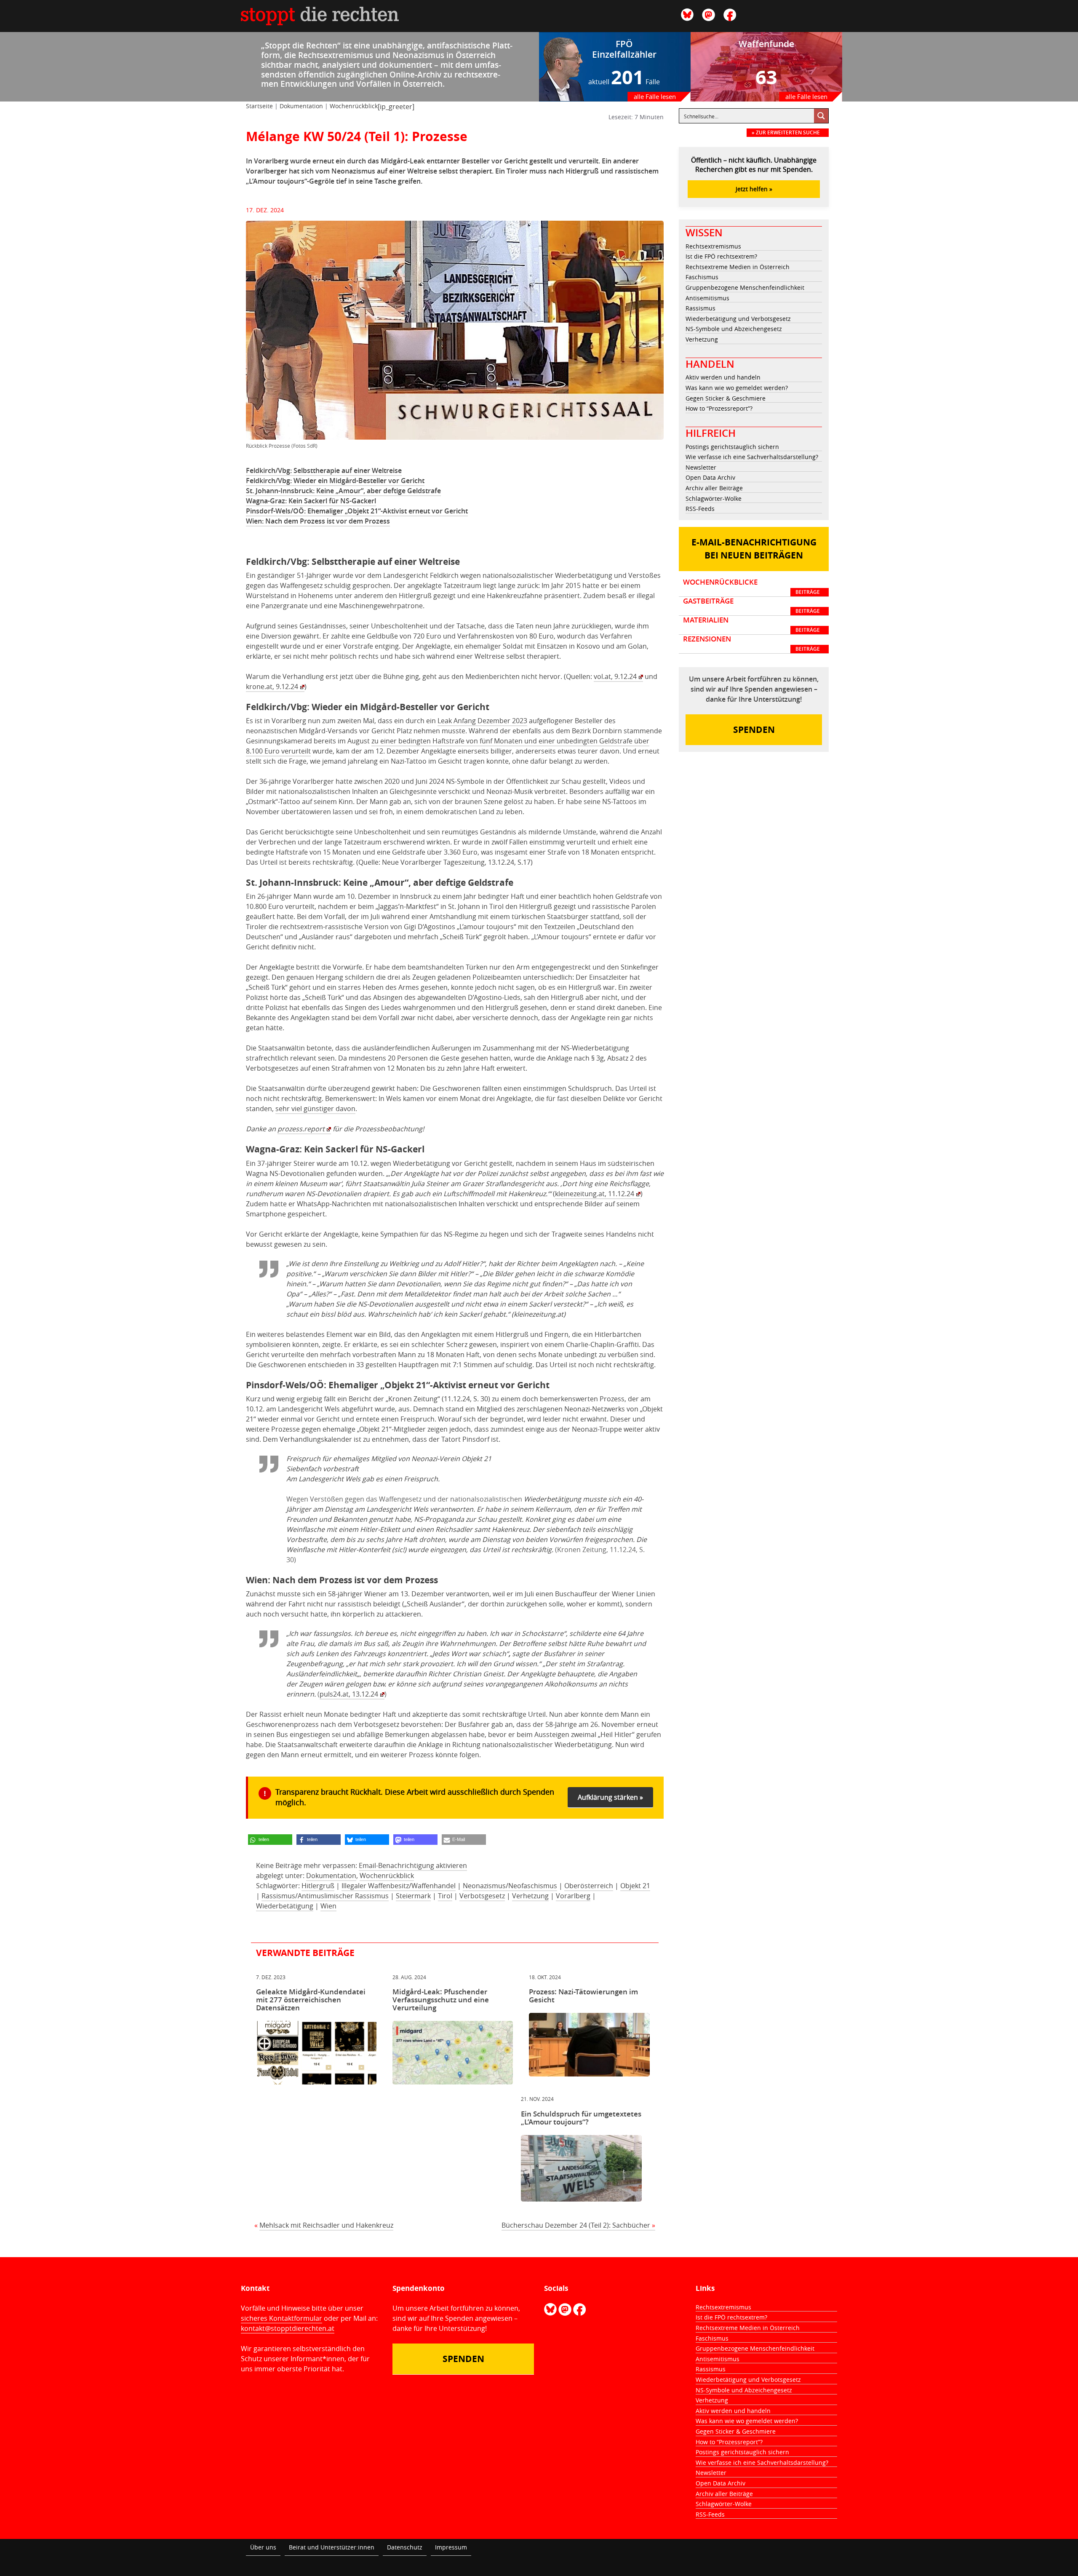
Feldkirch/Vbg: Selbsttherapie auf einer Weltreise (324, 470)
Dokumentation (301, 106)
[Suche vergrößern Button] (821, 116)
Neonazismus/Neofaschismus (510, 1886)
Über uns (263, 2547)
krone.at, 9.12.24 (272, 687)
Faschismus (702, 277)
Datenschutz (405, 2547)
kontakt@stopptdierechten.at (288, 2328)
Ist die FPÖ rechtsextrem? (721, 256)
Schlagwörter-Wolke (714, 498)
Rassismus (700, 308)
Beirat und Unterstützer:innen (332, 2547)
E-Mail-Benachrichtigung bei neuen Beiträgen (754, 549)
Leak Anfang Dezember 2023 (482, 721)
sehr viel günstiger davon (315, 1109)
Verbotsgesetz (482, 1896)
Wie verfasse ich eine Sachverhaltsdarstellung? (752, 457)
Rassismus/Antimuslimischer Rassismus (325, 1896)
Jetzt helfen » (754, 189)
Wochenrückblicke (751, 587)
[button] (270, 1840)
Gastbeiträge (751, 606)
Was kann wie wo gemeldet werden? (737, 388)
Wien (328, 1906)
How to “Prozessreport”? (719, 408)
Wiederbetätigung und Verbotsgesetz (738, 319)
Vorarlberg (573, 1896)
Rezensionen (751, 644)
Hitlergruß (318, 1886)
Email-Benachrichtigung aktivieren (413, 1865)
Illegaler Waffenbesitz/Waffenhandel (399, 1886)
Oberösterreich (589, 1886)
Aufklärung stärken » (610, 1797)
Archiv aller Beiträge (714, 488)
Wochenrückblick (354, 106)
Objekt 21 (635, 1886)
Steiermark (413, 1896)
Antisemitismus (707, 298)
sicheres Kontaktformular (282, 2318)
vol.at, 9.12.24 (615, 676)
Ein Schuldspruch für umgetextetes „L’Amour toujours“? (581, 2118)
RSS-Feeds (700, 509)
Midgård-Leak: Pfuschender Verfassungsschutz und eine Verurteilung (441, 2000)
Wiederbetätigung (285, 1906)
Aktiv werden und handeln (723, 377)
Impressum (451, 2547)
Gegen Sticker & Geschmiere (726, 398)
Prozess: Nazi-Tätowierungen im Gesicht (583, 1996)
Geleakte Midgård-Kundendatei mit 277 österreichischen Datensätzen (311, 2000)
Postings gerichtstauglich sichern (732, 447)
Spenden (754, 730)
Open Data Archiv (710, 477)
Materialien (751, 625)
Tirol (445, 1896)
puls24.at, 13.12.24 (349, 1694)
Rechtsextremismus (713, 246)
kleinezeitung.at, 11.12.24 (595, 1194)
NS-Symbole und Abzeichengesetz (734, 329)
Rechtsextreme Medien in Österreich (738, 267)
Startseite (259, 106)
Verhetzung (530, 1896)
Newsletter (701, 467)
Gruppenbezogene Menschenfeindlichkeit (745, 287)
